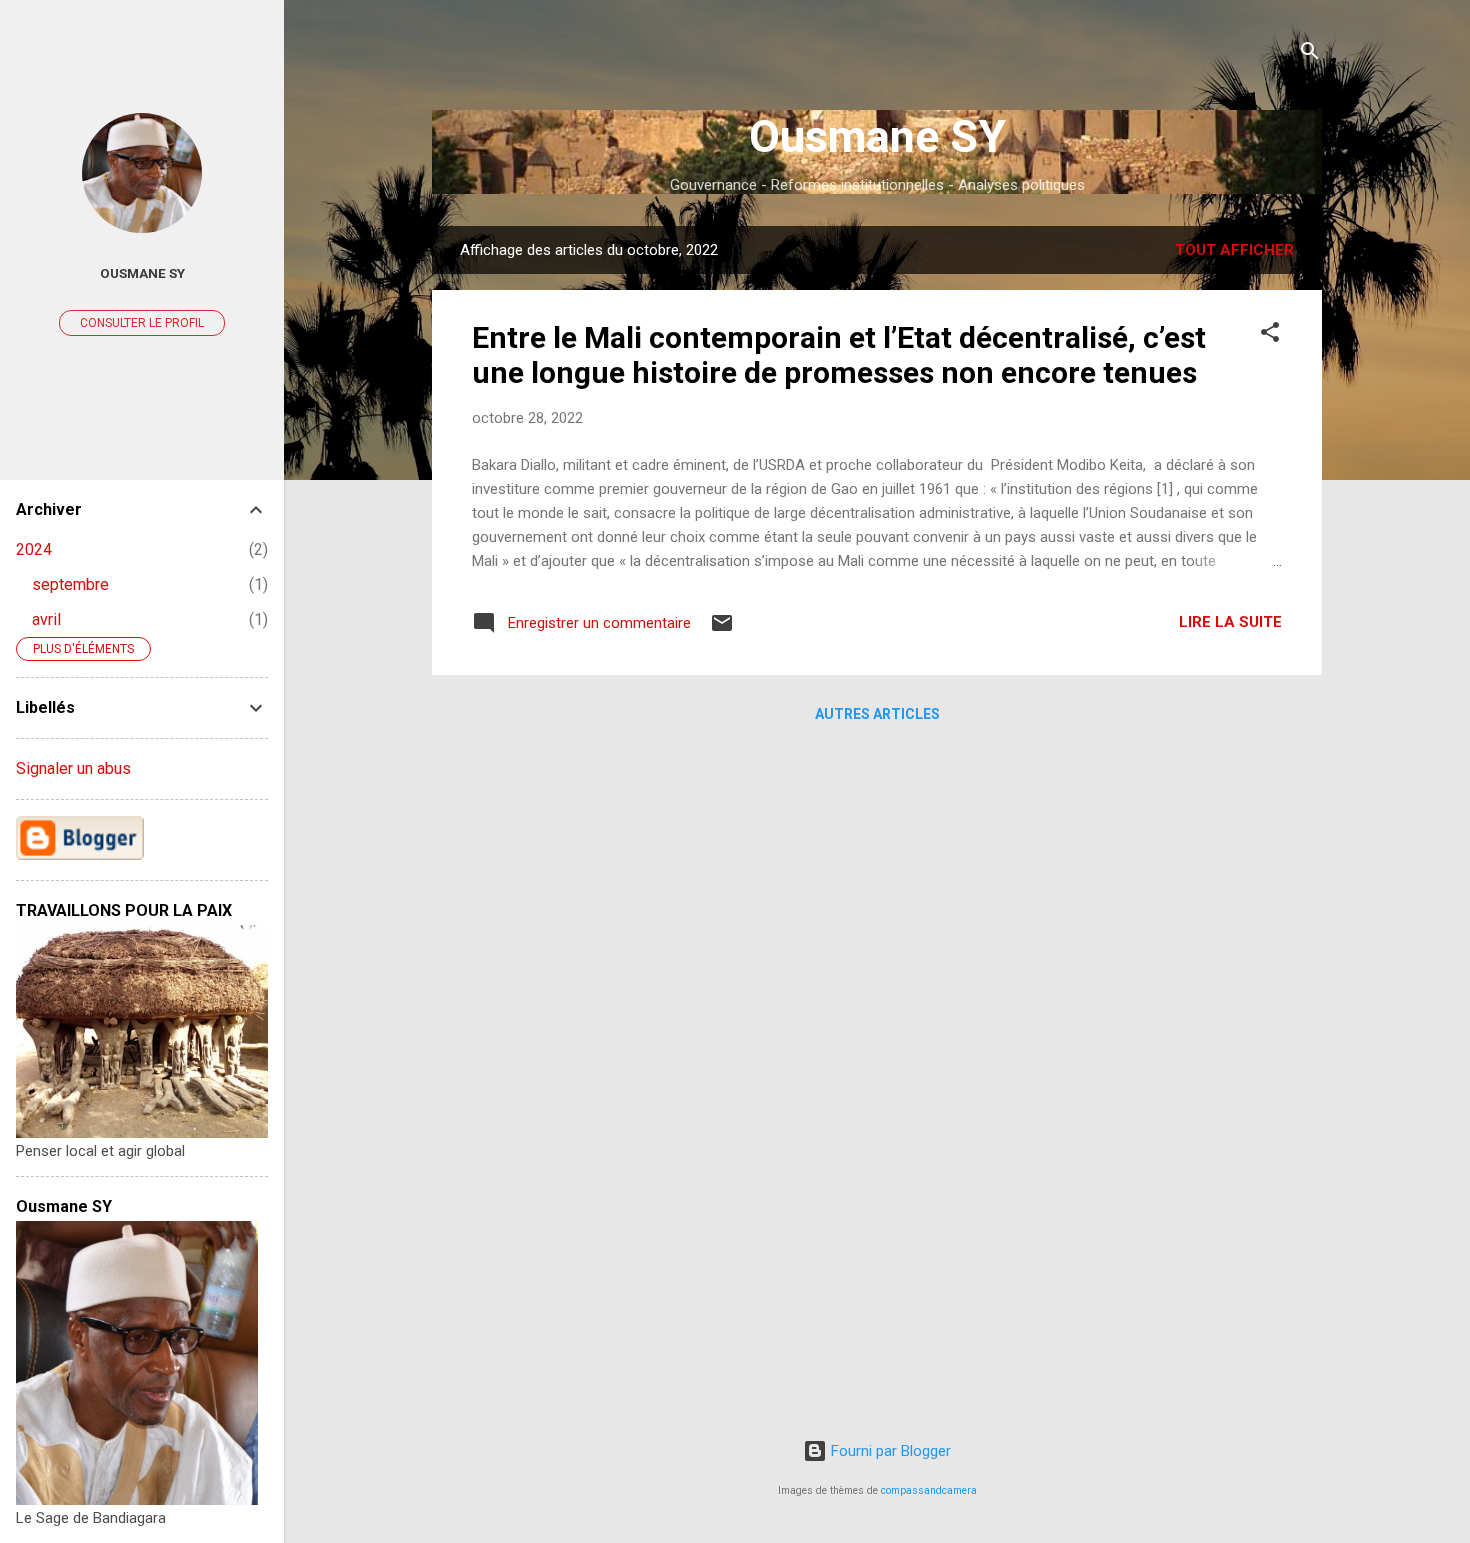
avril (46, 619)
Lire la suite (1230, 622)
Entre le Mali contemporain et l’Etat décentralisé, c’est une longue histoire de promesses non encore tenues (839, 355)
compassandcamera (929, 1490)
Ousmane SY (877, 136)
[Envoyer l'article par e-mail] (722, 630)
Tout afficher (1234, 250)
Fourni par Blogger (889, 1451)
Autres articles (877, 714)
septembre (70, 584)
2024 (34, 549)
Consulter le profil (142, 323)
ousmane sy (142, 273)
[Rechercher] (1310, 54)
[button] (1270, 335)
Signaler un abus (73, 768)
